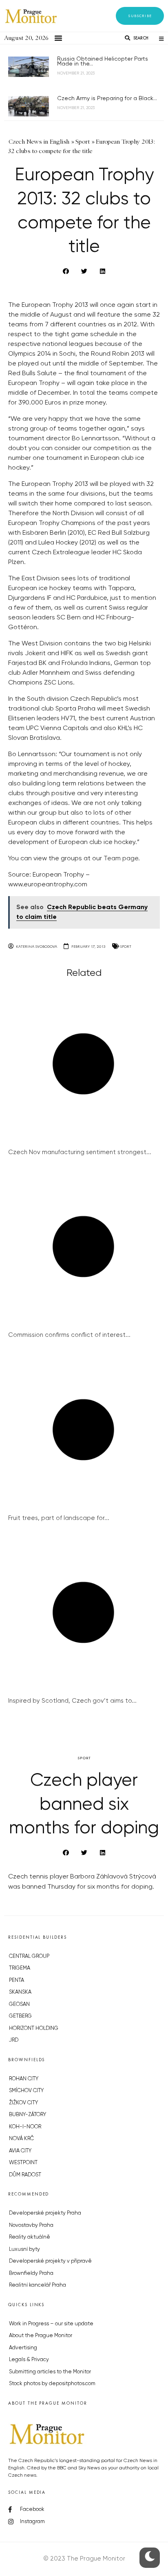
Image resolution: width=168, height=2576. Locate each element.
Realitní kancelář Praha (38, 2285)
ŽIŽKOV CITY (23, 2103)
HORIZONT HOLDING (34, 2028)
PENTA (17, 1980)
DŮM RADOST (25, 2175)
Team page (121, 859)
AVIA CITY (20, 2151)
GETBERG (20, 2016)
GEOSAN (19, 2004)
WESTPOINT (23, 2163)
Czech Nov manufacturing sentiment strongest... (80, 1152)
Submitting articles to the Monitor (50, 2372)
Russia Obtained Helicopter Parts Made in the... (103, 61)
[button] (140, 16)
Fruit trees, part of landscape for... (59, 1518)
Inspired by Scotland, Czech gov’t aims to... (72, 1701)
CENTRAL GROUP (29, 1956)
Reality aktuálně (30, 2237)
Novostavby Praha (31, 2225)
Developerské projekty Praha (45, 2213)
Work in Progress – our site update (51, 2324)
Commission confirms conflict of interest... (69, 1335)
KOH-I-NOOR (25, 2127)
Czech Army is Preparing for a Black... (107, 98)
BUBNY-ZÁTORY (28, 2115)
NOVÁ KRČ (21, 2139)
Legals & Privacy (29, 2360)
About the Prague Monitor (41, 2336)
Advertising (23, 2348)
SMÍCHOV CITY (26, 2091)
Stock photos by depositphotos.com (52, 2384)
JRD (14, 2040)
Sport (126, 946)
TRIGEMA (20, 1968)
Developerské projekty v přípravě (50, 2261)
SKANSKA (20, 1992)
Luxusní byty (24, 2249)
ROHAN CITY (24, 2079)
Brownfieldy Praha (31, 2273)
